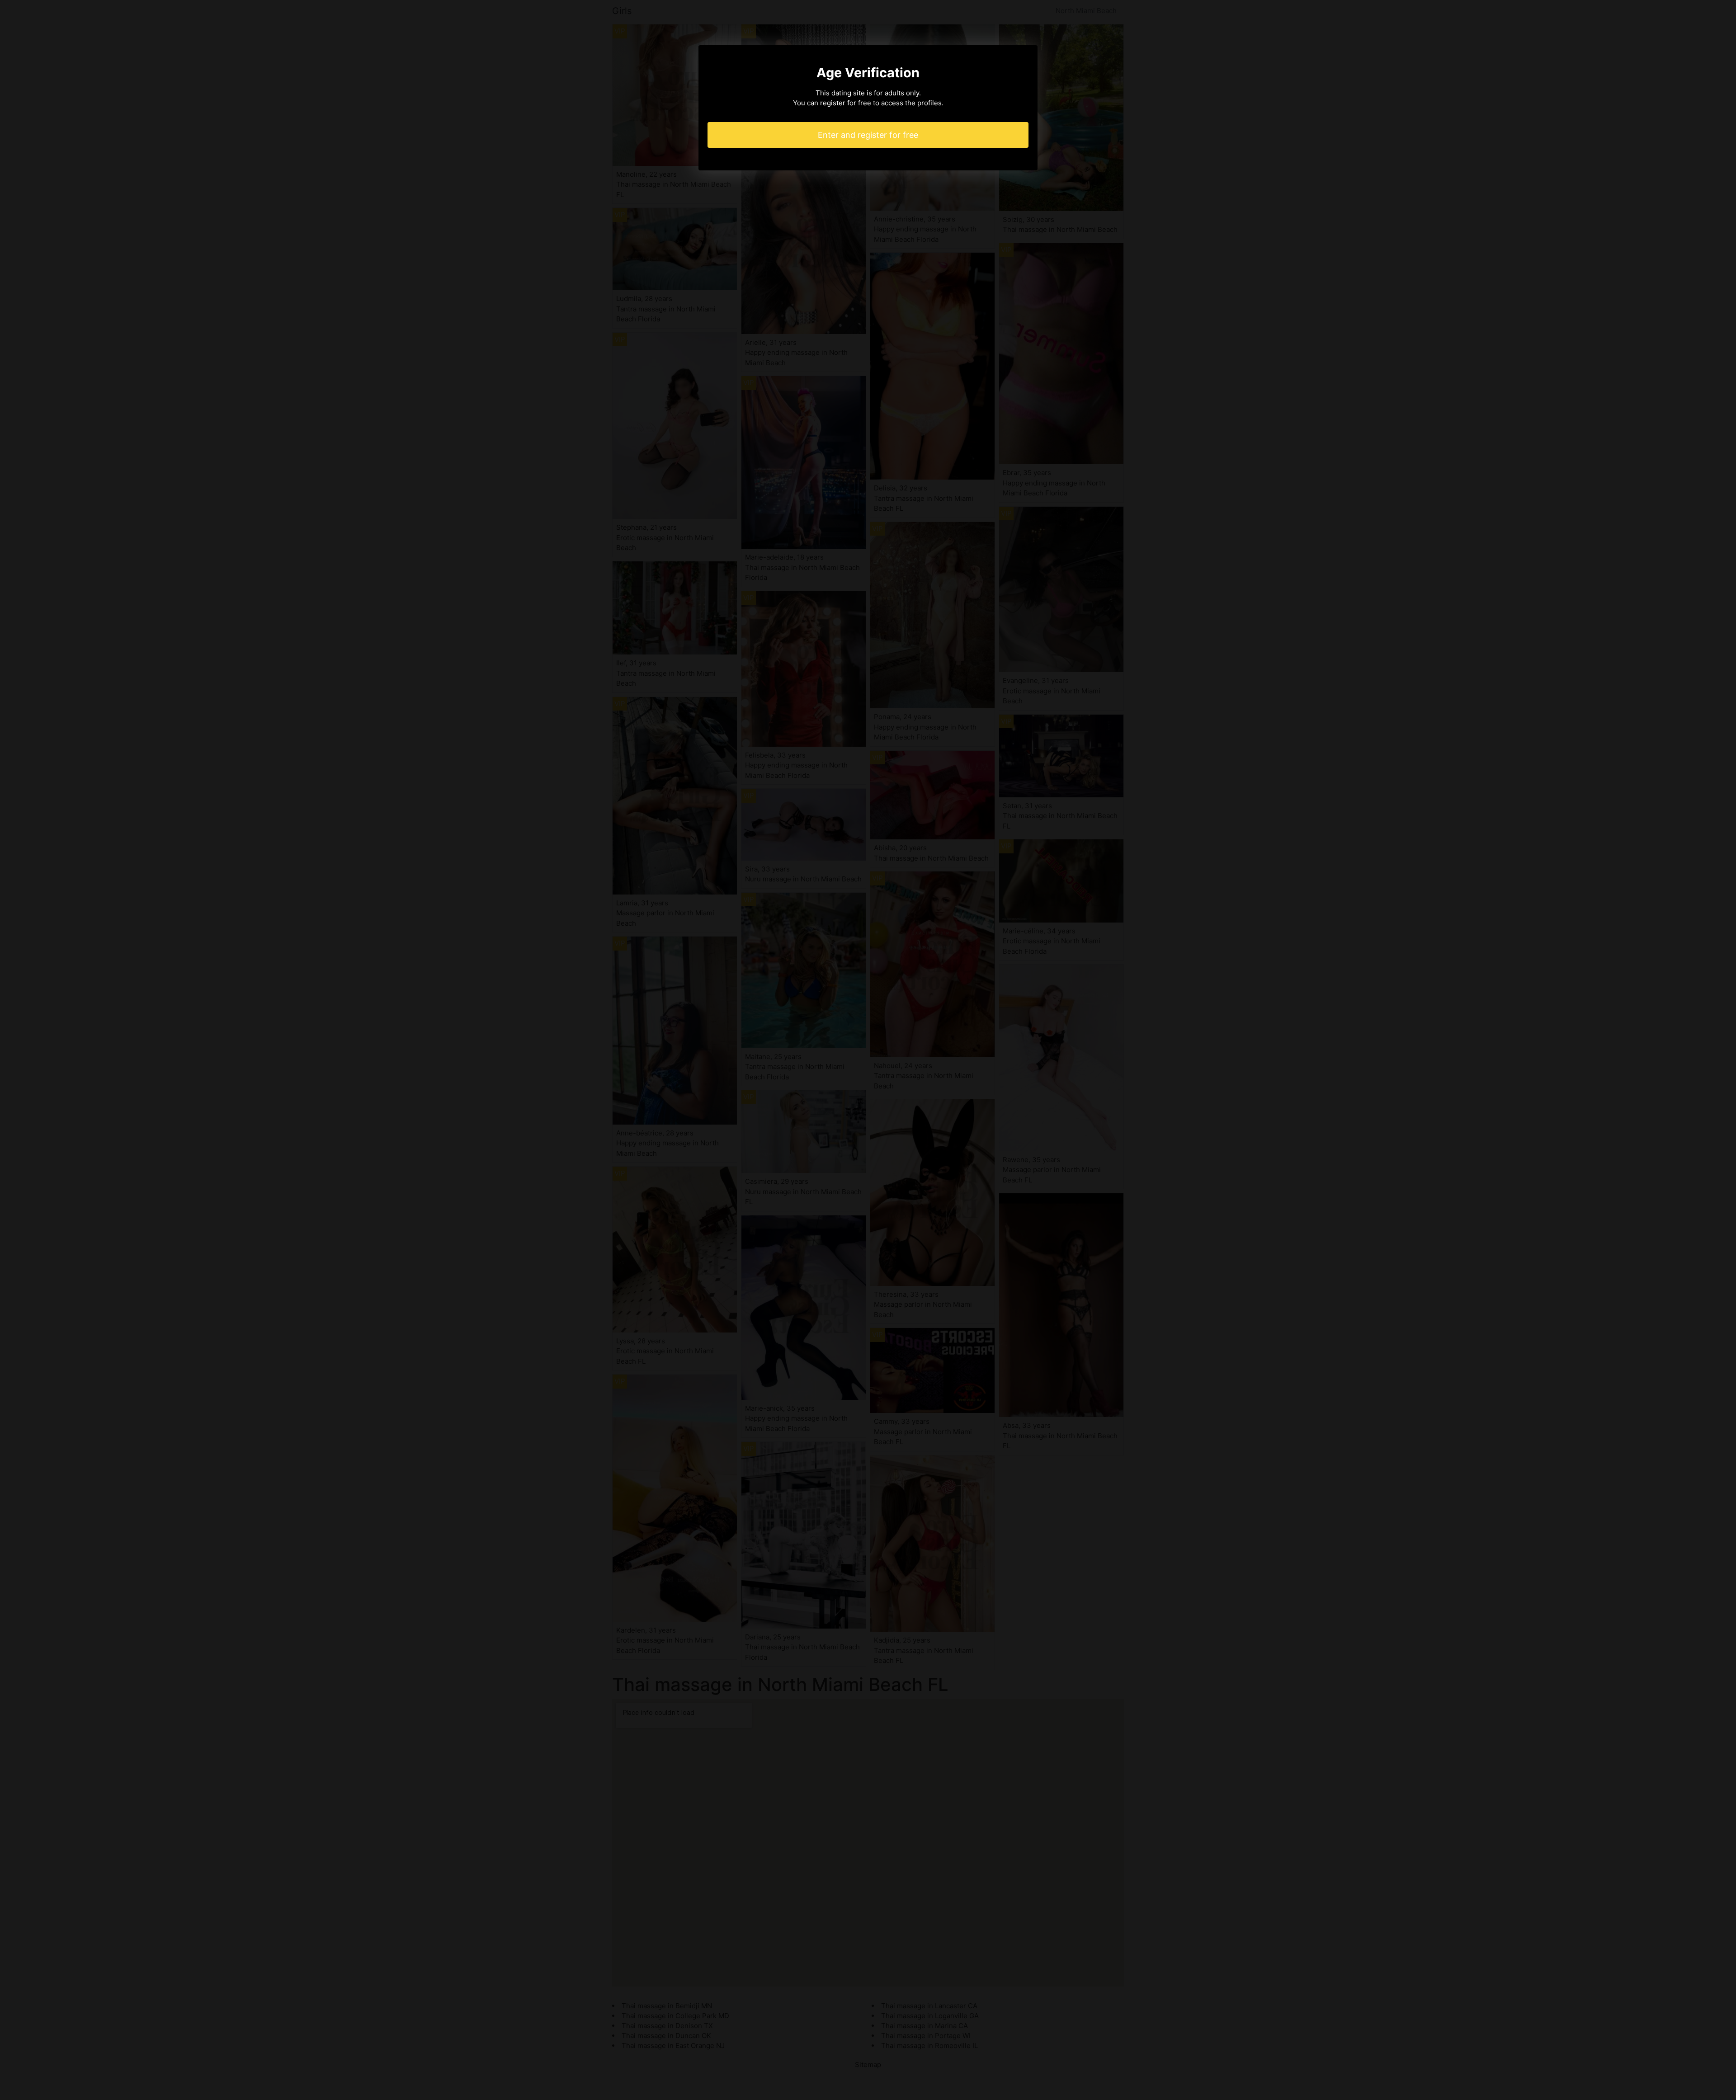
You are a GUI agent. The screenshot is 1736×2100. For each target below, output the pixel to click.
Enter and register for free (868, 135)
